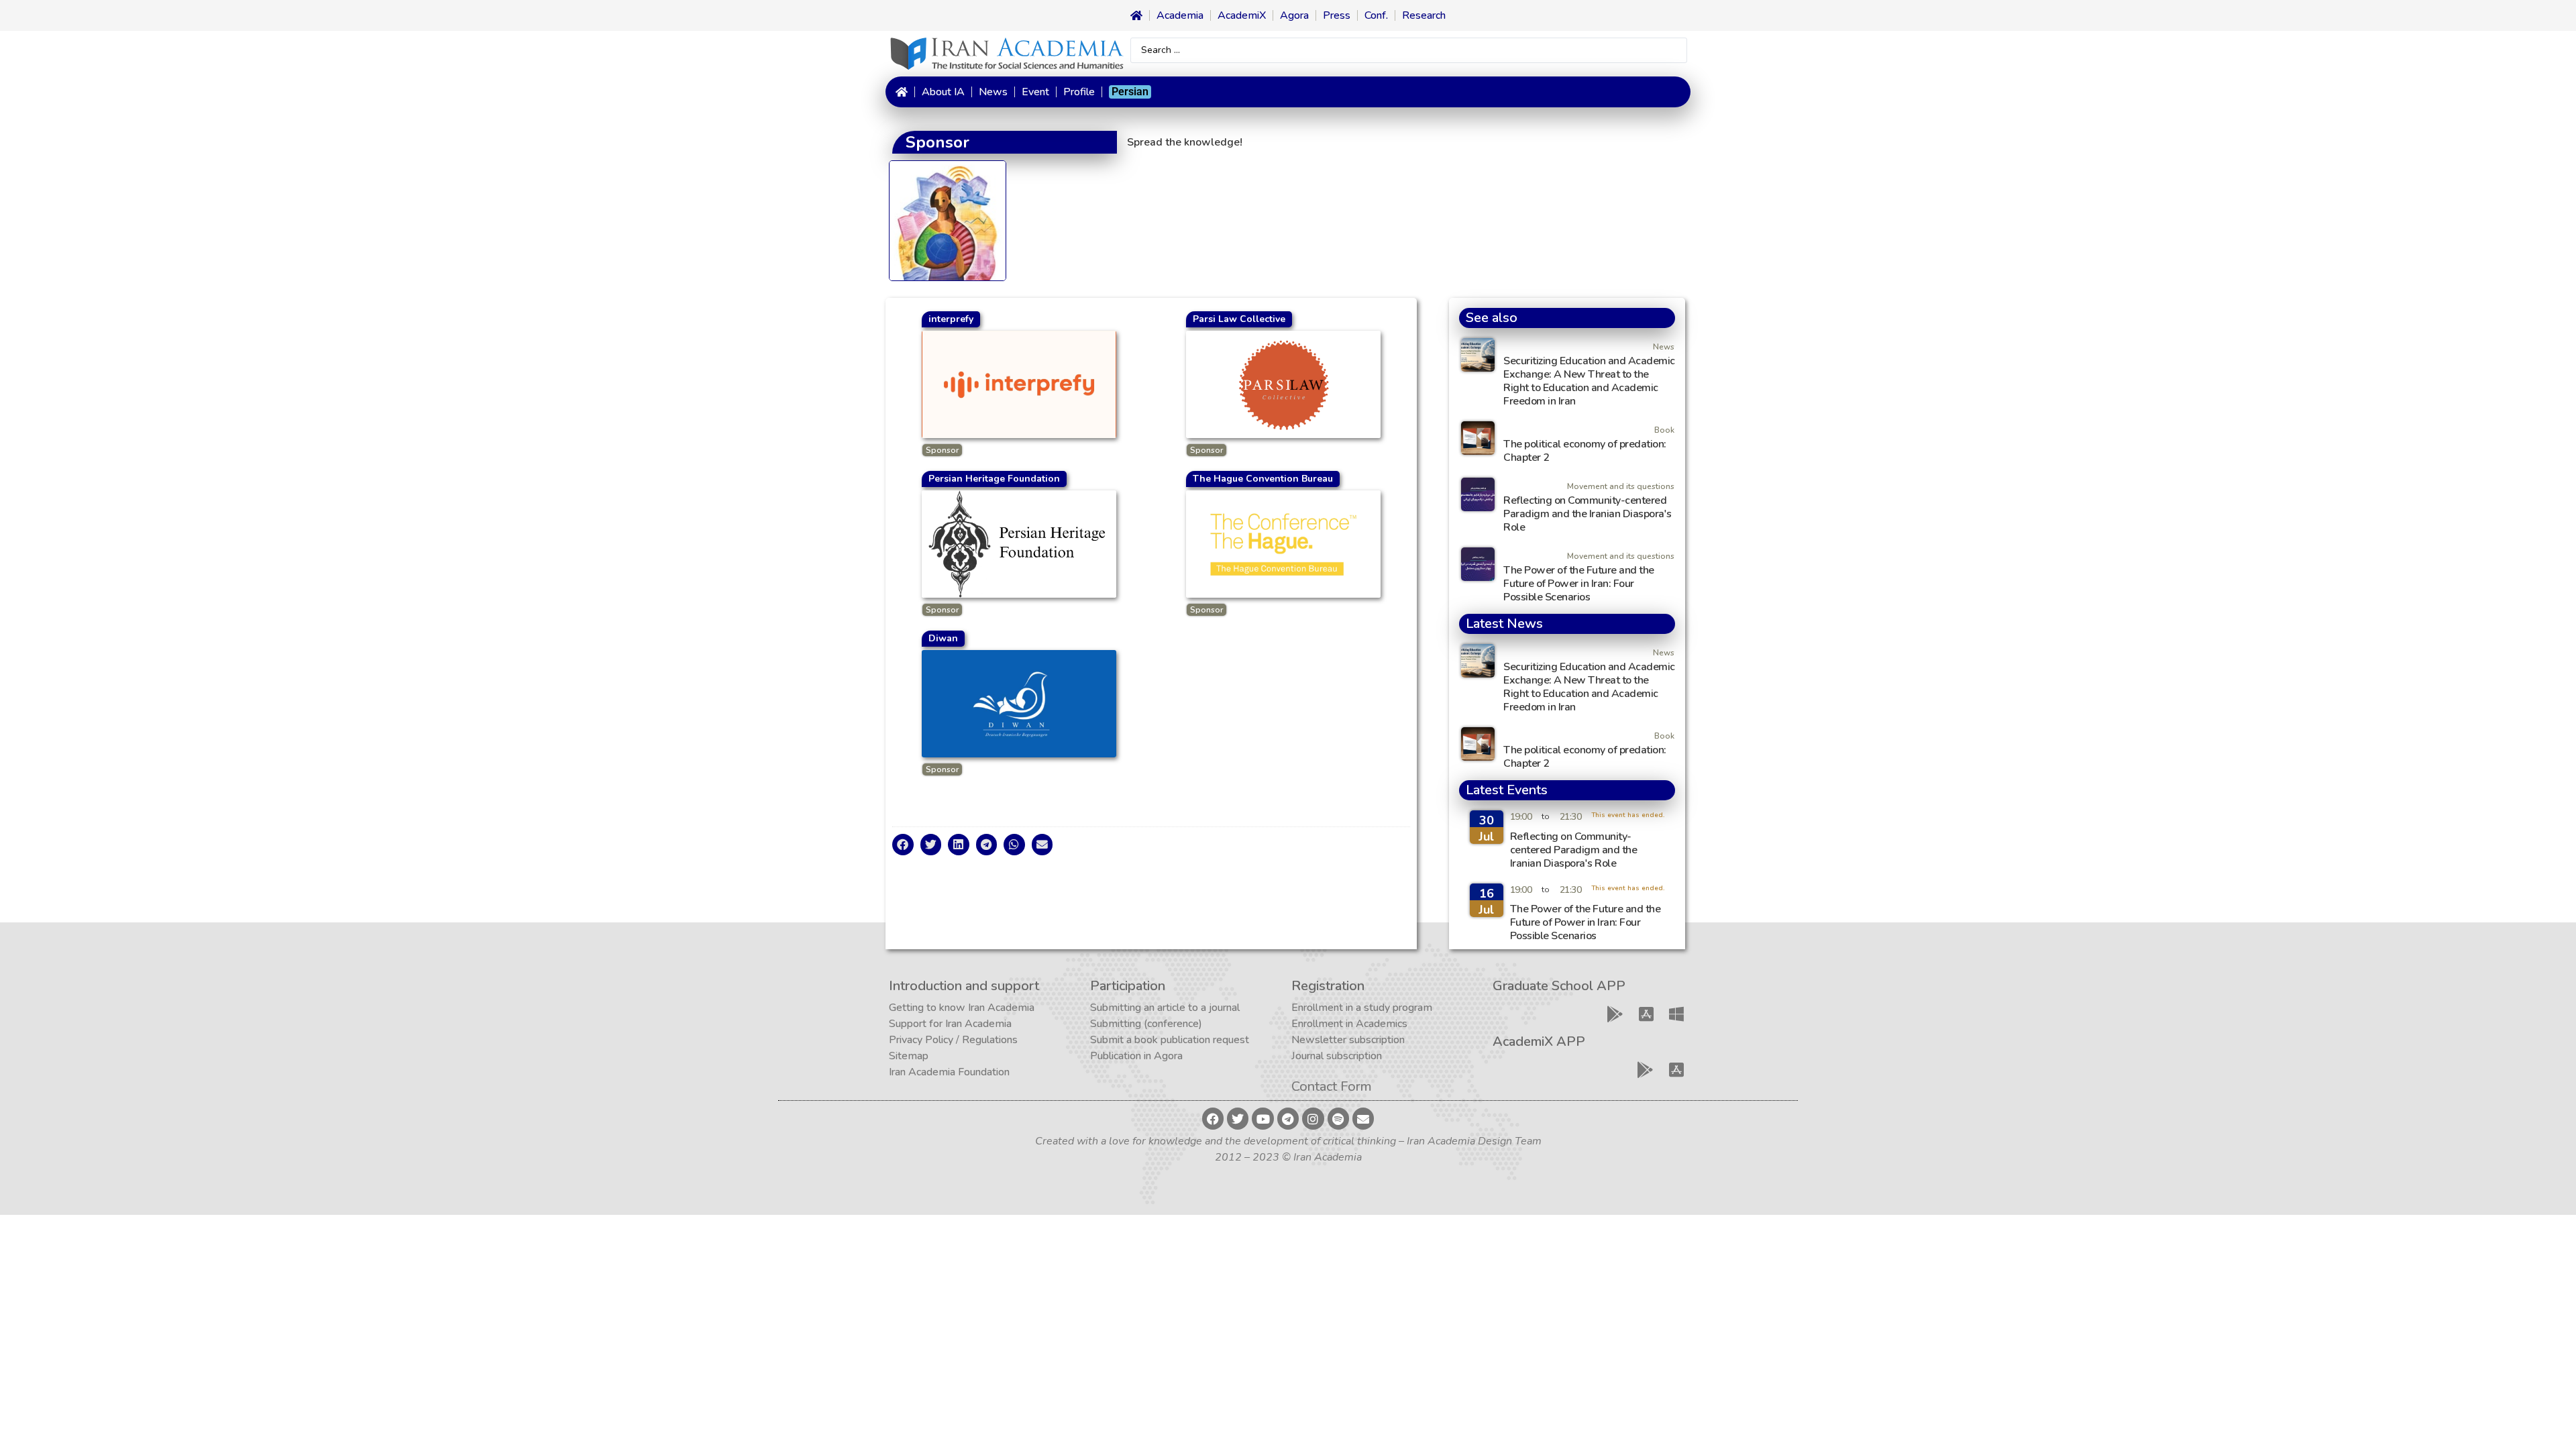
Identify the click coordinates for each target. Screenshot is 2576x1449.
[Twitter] (1238, 1118)
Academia (1180, 15)
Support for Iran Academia (950, 1024)
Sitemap (909, 1056)
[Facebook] (1213, 1118)
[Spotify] (1338, 1118)
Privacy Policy (921, 1040)
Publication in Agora (1136, 1056)
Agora (1294, 15)
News (993, 92)
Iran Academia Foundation (949, 1072)
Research (1424, 15)
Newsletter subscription (1348, 1040)
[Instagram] (1313, 1118)
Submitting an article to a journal (1165, 1008)
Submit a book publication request (1170, 1040)
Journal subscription (1337, 1056)
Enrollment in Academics (1349, 1024)
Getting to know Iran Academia (962, 1008)
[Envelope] (1363, 1118)
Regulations (990, 1040)
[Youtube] (1263, 1118)
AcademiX (1242, 15)
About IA (943, 92)
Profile (1079, 92)
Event (1035, 92)
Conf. (1376, 15)
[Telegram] (1288, 1118)
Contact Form (1332, 1086)
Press (1337, 15)
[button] (903, 845)
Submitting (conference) (1146, 1024)
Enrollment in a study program (1362, 1008)
